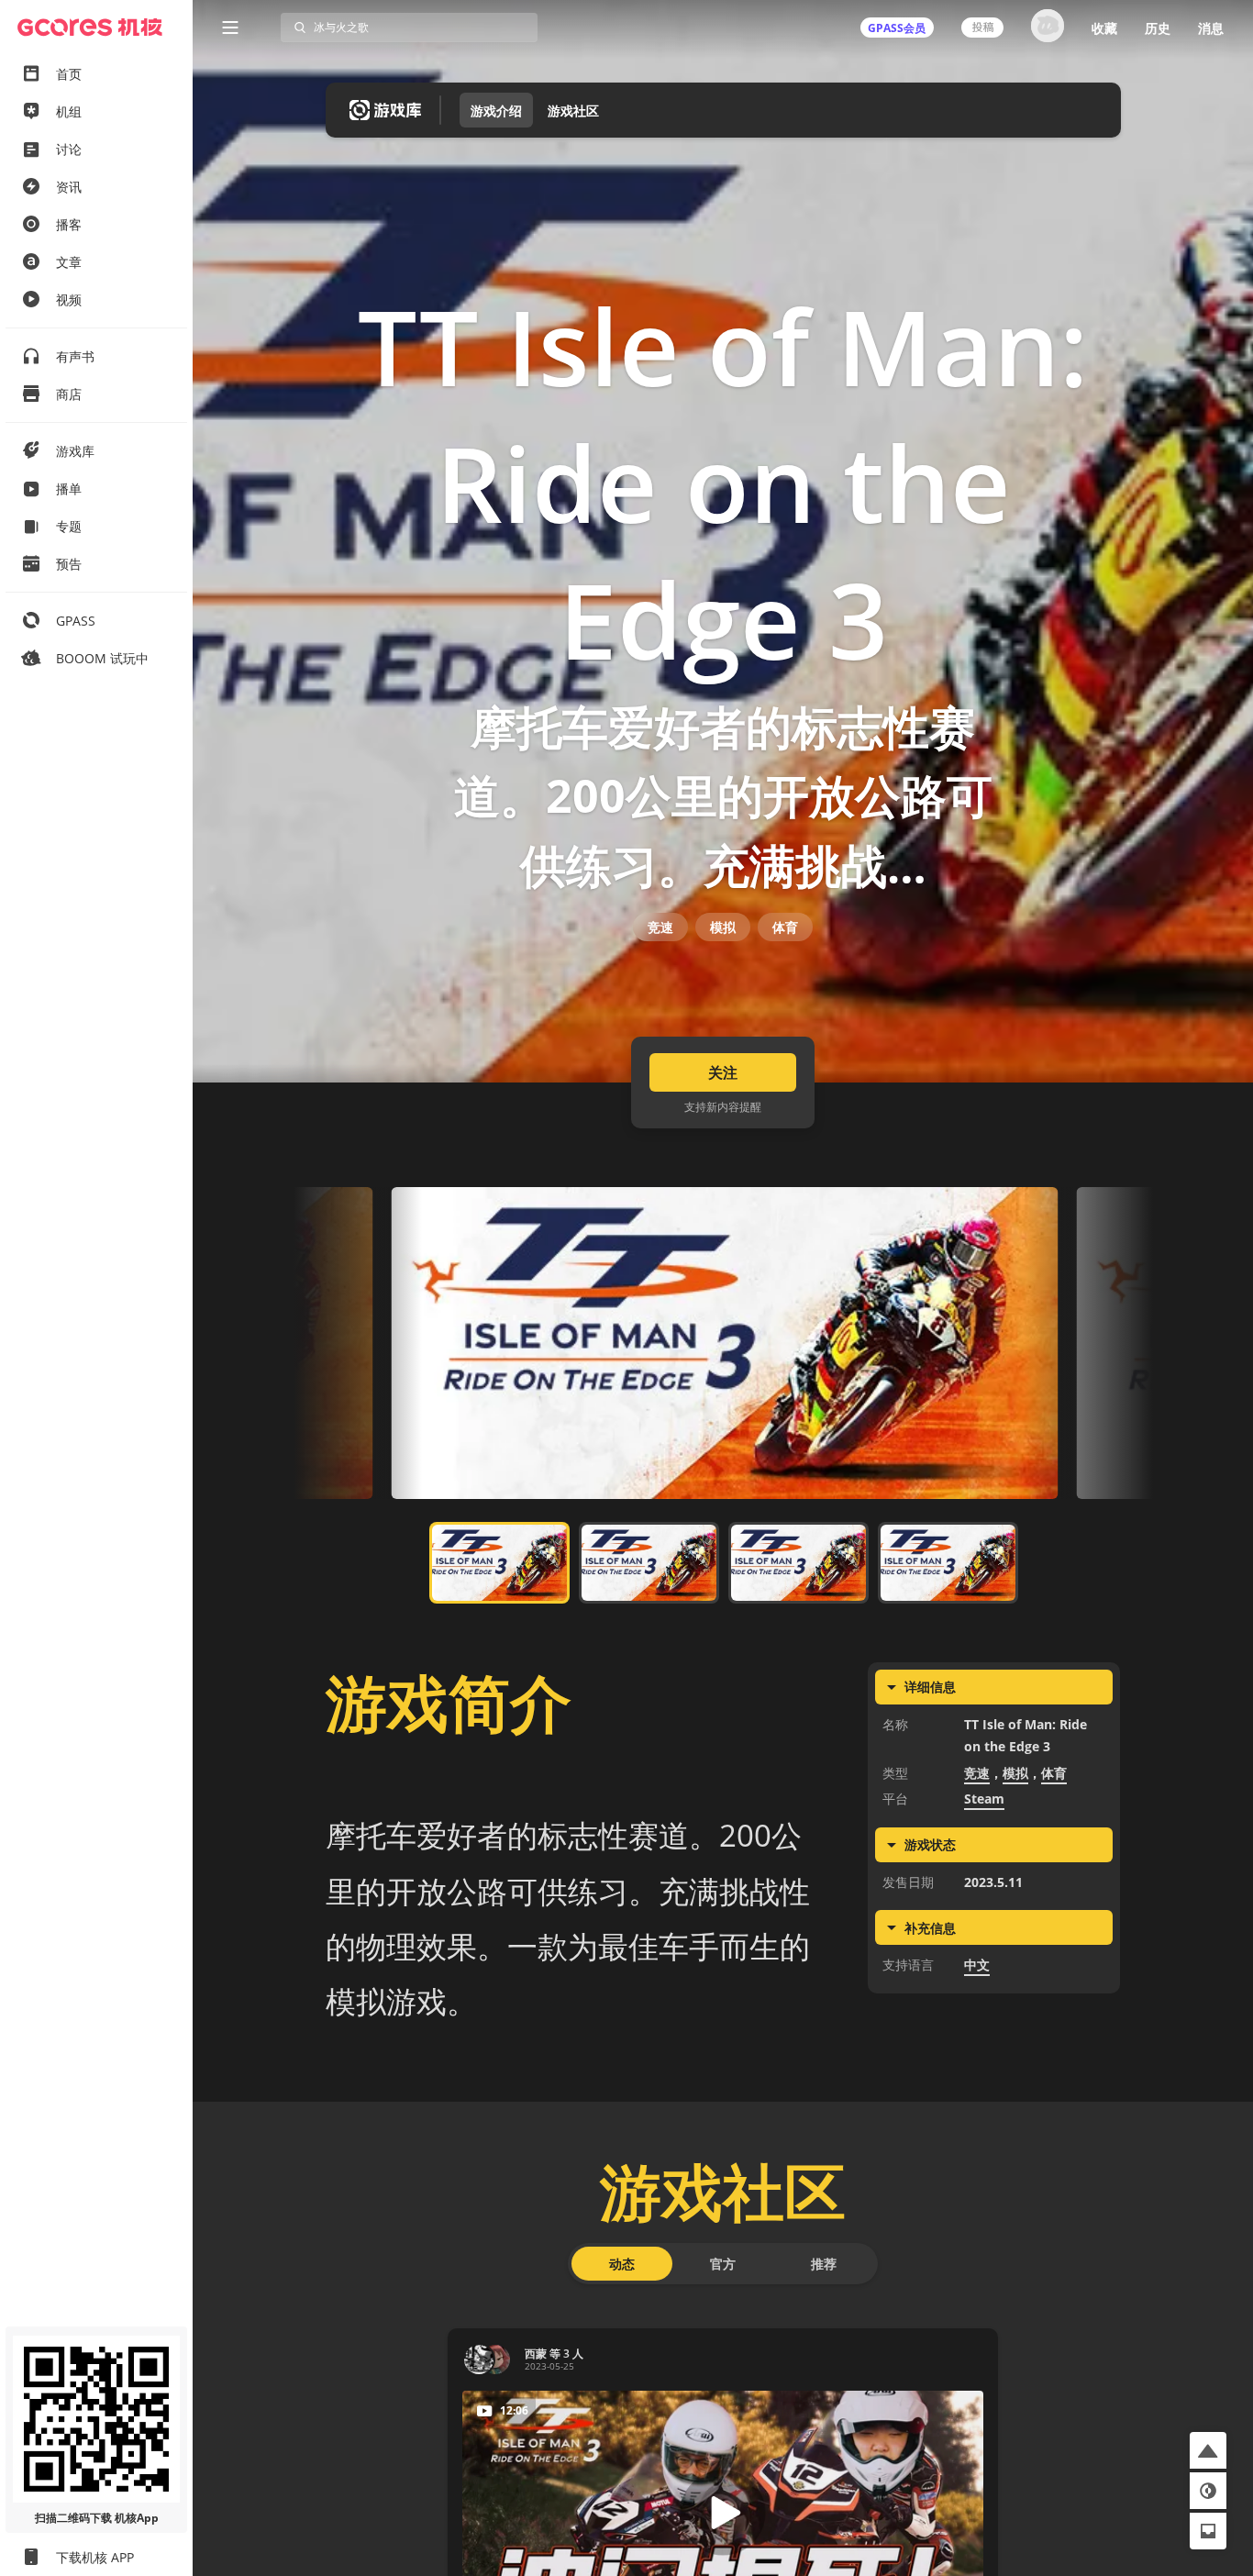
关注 (723, 1072)
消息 (1211, 28)
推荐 (824, 2264)
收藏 (1104, 28)
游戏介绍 (496, 111)
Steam (984, 1799)
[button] (1208, 2450)
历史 (1158, 28)
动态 (622, 2264)
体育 (785, 927)
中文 (977, 1965)
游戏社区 (573, 111)
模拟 (723, 927)
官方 (723, 2264)
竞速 (660, 927)
